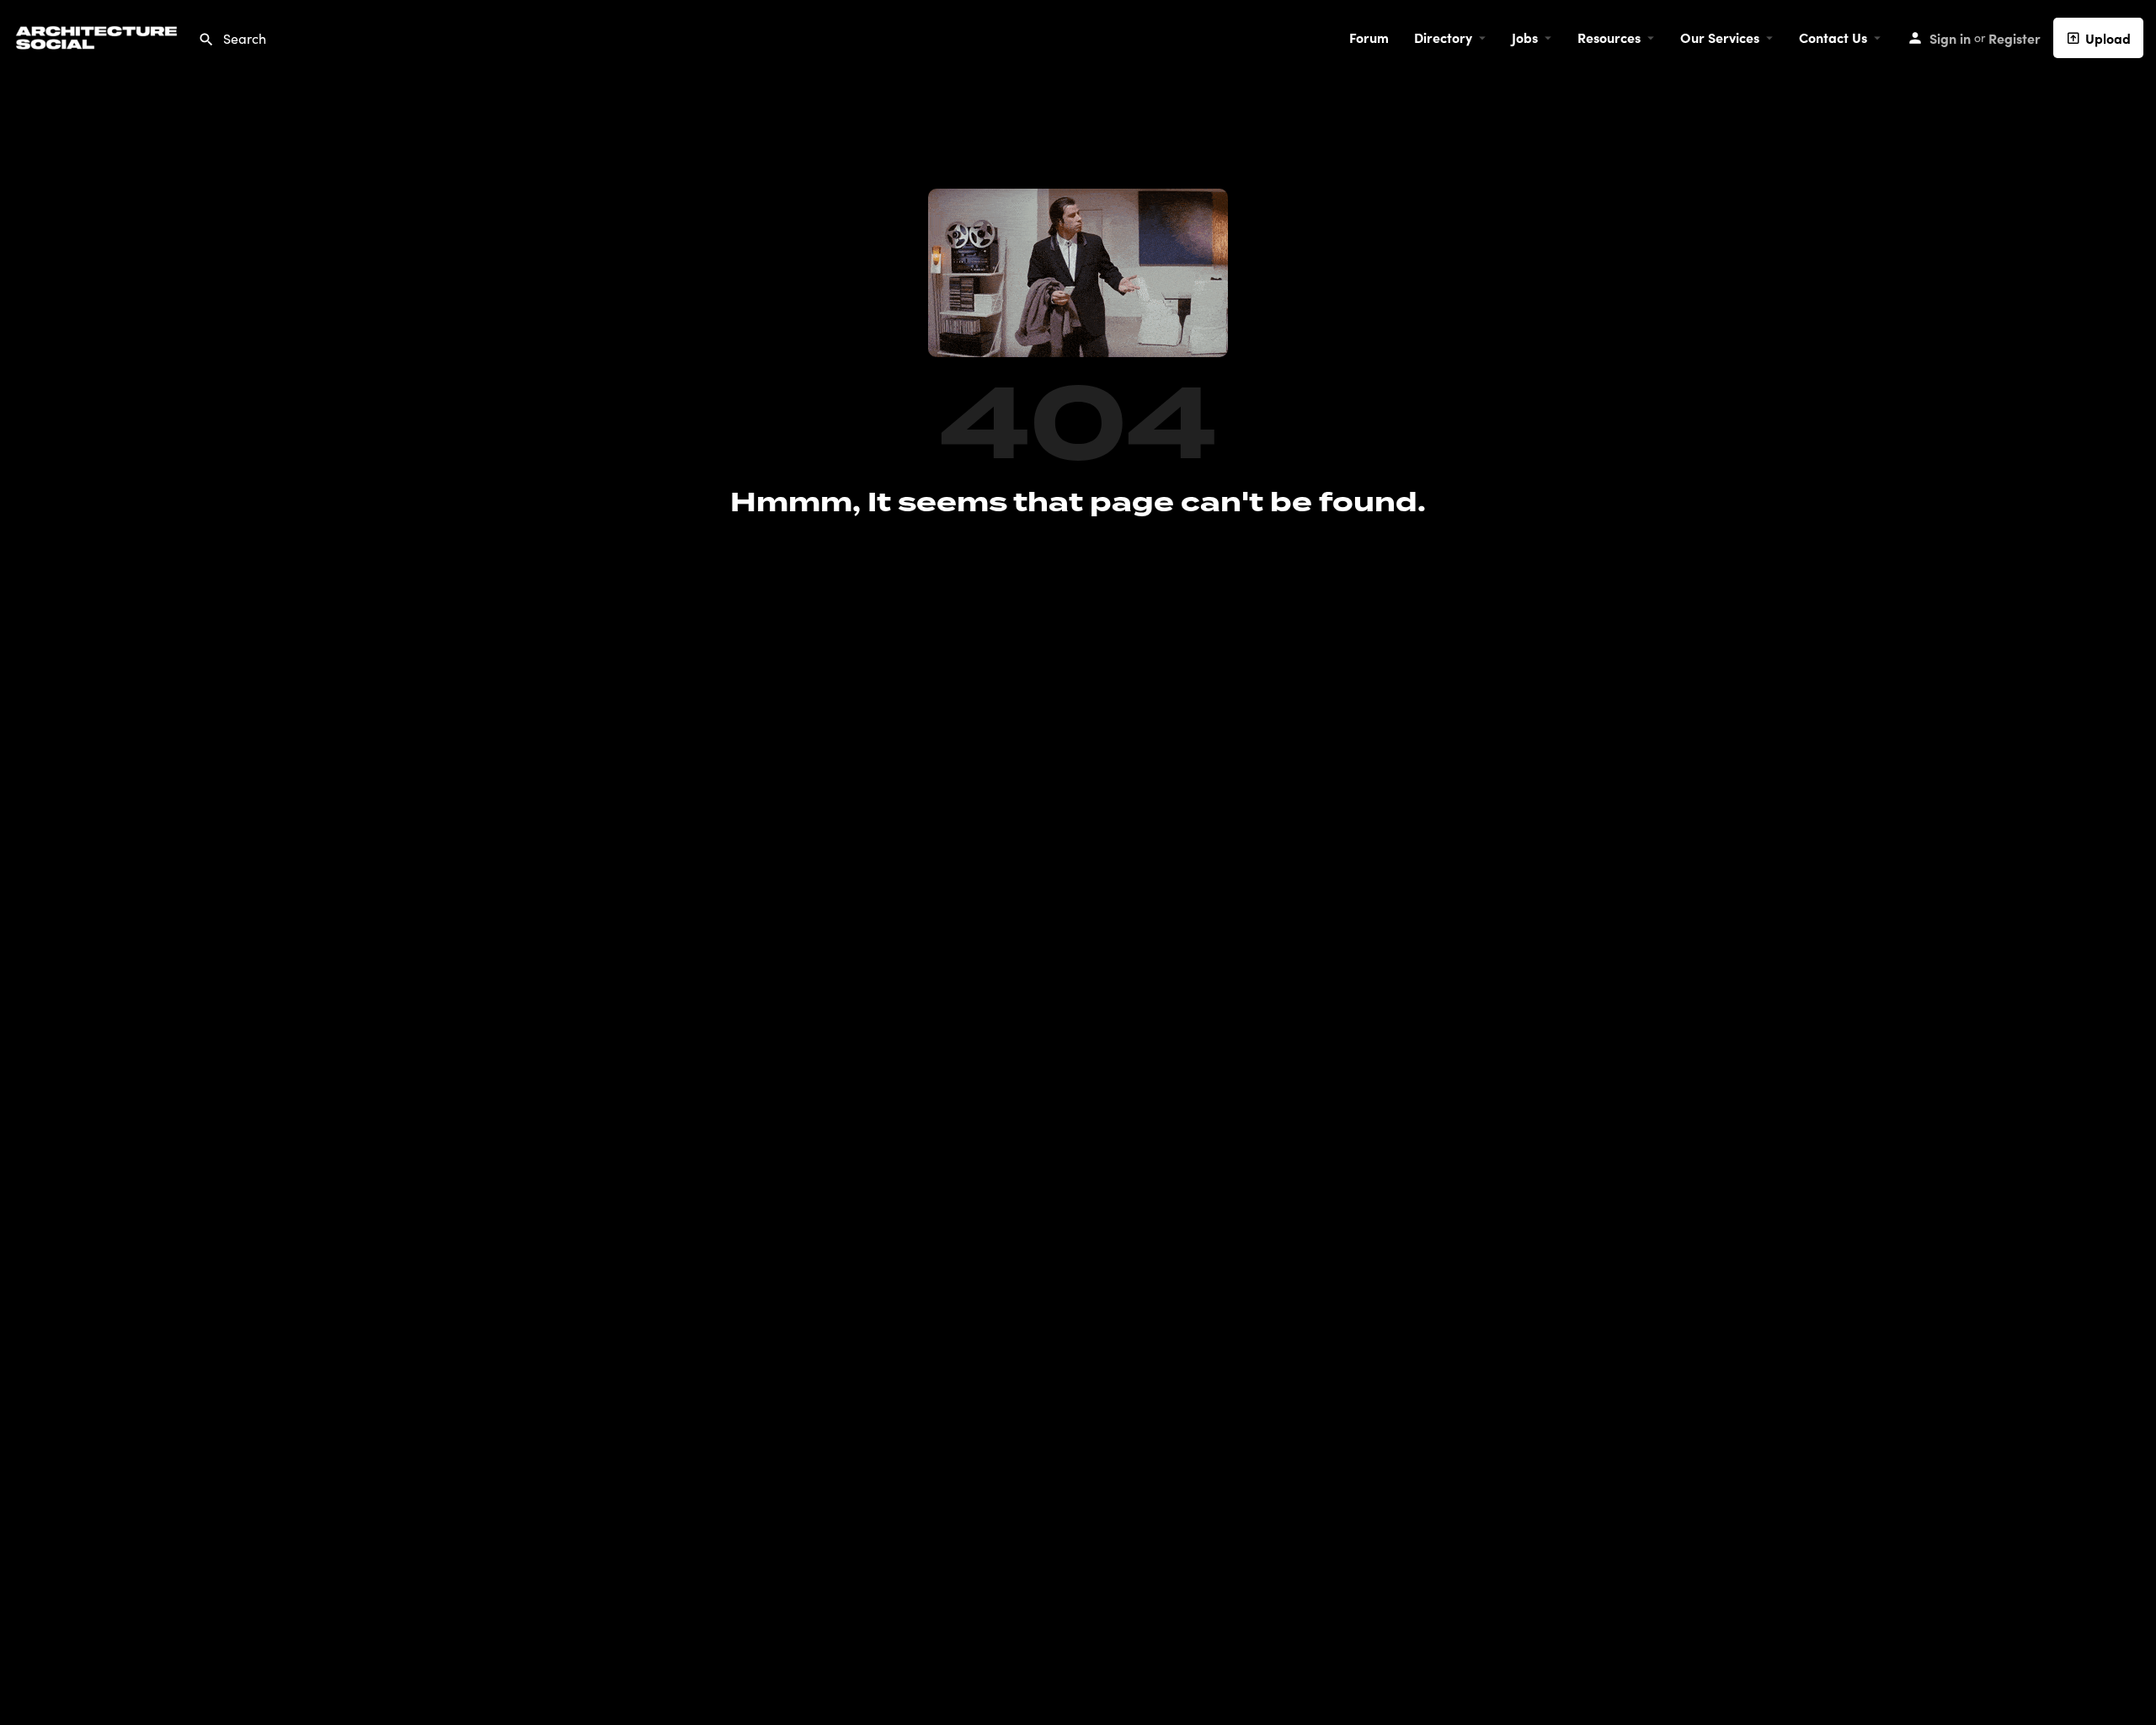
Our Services (1720, 37)
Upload (2108, 38)
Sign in (1950, 38)
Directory (1443, 37)
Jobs (1525, 37)
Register (2015, 38)
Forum (1369, 37)
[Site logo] (99, 35)
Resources (1609, 37)
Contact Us (1833, 37)
